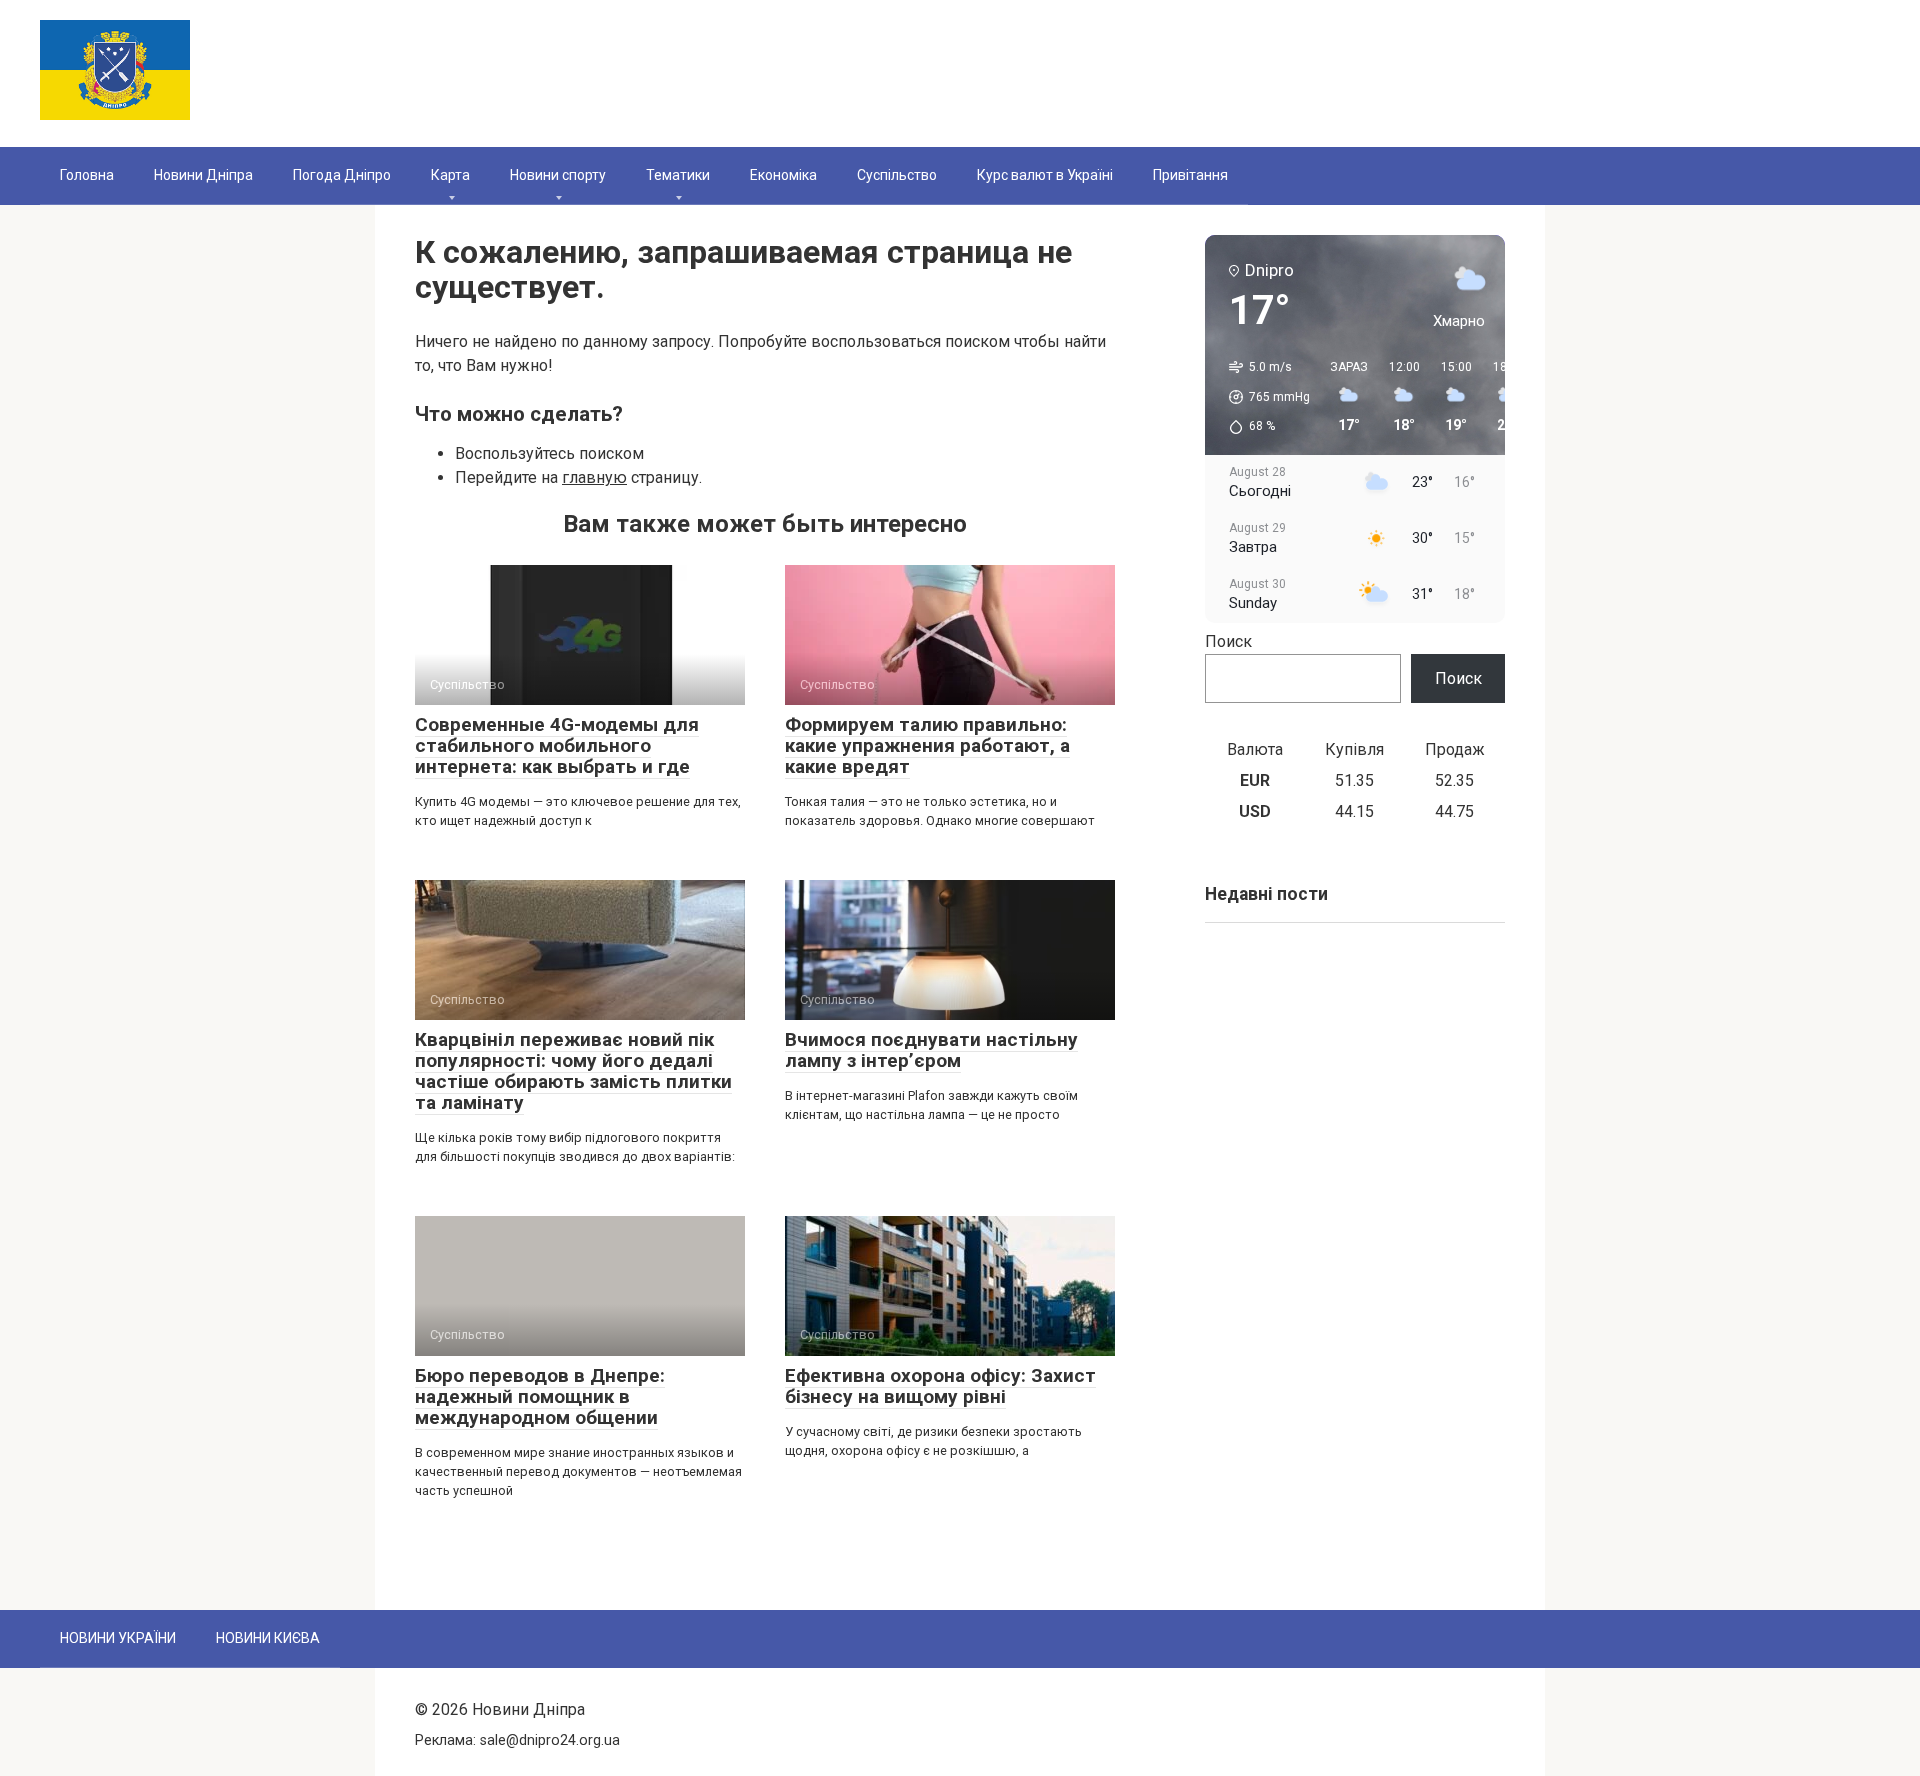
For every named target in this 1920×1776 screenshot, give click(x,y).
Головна (87, 175)
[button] (1262, 397)
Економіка (783, 175)
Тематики (678, 175)
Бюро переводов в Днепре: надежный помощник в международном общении (540, 1396)
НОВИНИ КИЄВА (268, 1638)
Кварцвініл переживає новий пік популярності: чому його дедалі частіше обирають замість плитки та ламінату (573, 1071)
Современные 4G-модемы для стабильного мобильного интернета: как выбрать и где (557, 745)
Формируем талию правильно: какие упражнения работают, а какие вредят (927, 745)
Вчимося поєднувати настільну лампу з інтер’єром (931, 1050)
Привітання (1190, 175)
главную (594, 477)
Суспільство (897, 175)
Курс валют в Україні (1045, 175)
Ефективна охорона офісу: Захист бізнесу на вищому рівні (940, 1386)
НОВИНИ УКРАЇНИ (118, 1638)
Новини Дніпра (203, 175)
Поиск (1228, 641)
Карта (450, 175)
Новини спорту (558, 175)
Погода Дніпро (342, 175)
